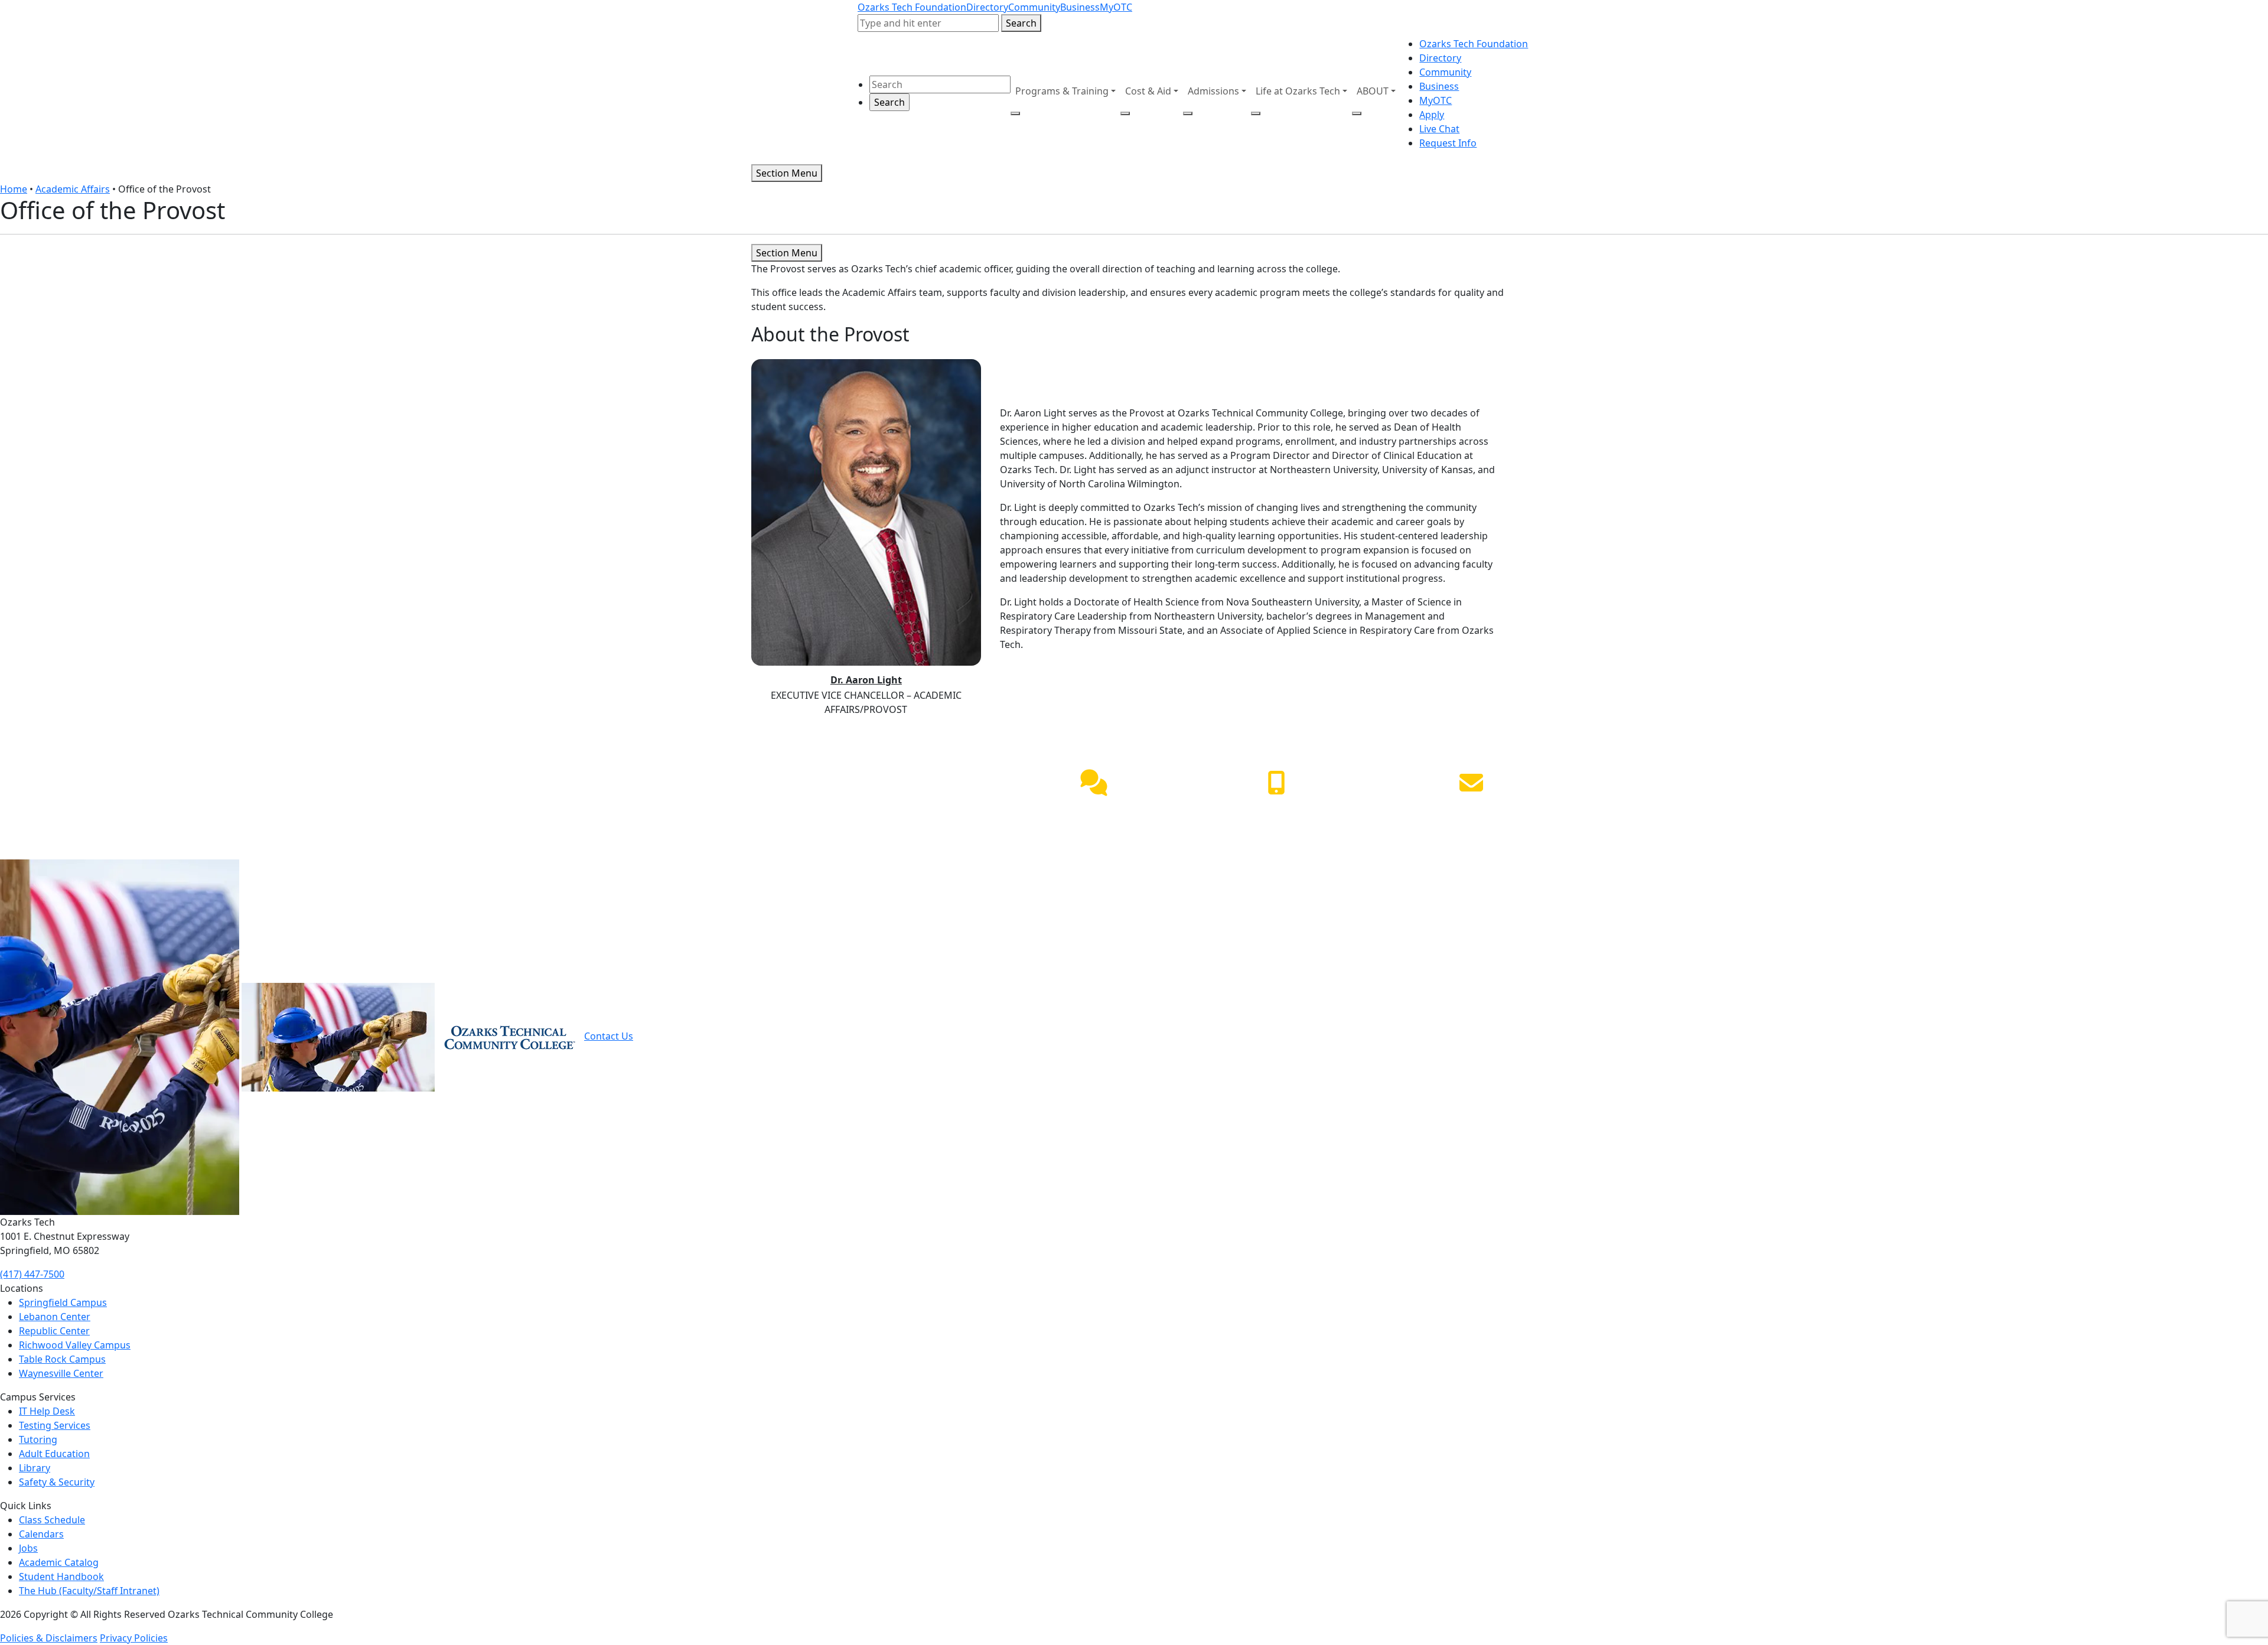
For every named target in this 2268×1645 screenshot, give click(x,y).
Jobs (28, 1548)
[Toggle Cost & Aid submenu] (1125, 113)
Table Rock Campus (62, 1359)
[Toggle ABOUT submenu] (1357, 113)
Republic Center (54, 1331)
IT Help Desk (47, 1411)
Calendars (41, 1534)
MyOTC (1116, 7)
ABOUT (1373, 91)
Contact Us (609, 1036)
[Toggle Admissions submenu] (1188, 113)
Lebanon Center (55, 1317)
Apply (1432, 115)
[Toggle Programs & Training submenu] (1015, 113)
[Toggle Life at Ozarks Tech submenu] (1256, 113)
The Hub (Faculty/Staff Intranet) (89, 1591)
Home (14, 189)
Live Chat (1439, 129)
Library (35, 1468)
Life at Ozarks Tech (1298, 91)
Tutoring (38, 1439)
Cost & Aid (1148, 91)
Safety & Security (57, 1482)
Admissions (1213, 91)
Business (1080, 7)
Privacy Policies (134, 1638)
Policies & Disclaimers (49, 1638)
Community (1034, 7)
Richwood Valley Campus (75, 1345)
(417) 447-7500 (1276, 811)
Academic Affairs (73, 189)
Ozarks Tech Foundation (912, 7)
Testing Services (55, 1425)
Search (1021, 23)
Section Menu (787, 173)
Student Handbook (61, 1576)
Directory (987, 7)
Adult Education (54, 1454)
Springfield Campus (63, 1302)
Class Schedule (52, 1520)
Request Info (1448, 143)
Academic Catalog (59, 1562)
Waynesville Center (61, 1373)
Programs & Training (1062, 91)
